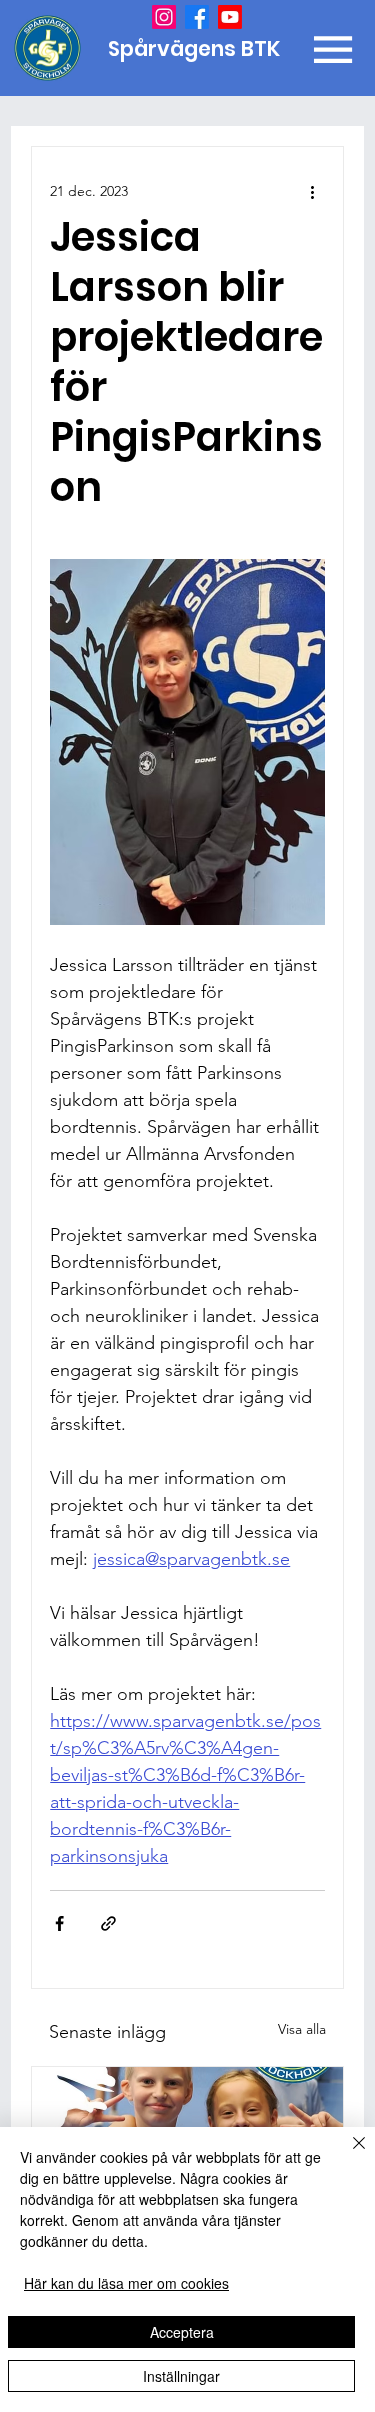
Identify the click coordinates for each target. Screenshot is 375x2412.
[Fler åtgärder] (313, 191)
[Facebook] (197, 17)
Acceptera (182, 2332)
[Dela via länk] (108, 1923)
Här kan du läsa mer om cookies (126, 2283)
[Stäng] (347, 2155)
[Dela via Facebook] (59, 1923)
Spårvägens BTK (196, 48)
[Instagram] (164, 17)
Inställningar (181, 2376)
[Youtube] (230, 17)
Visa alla (302, 2029)
